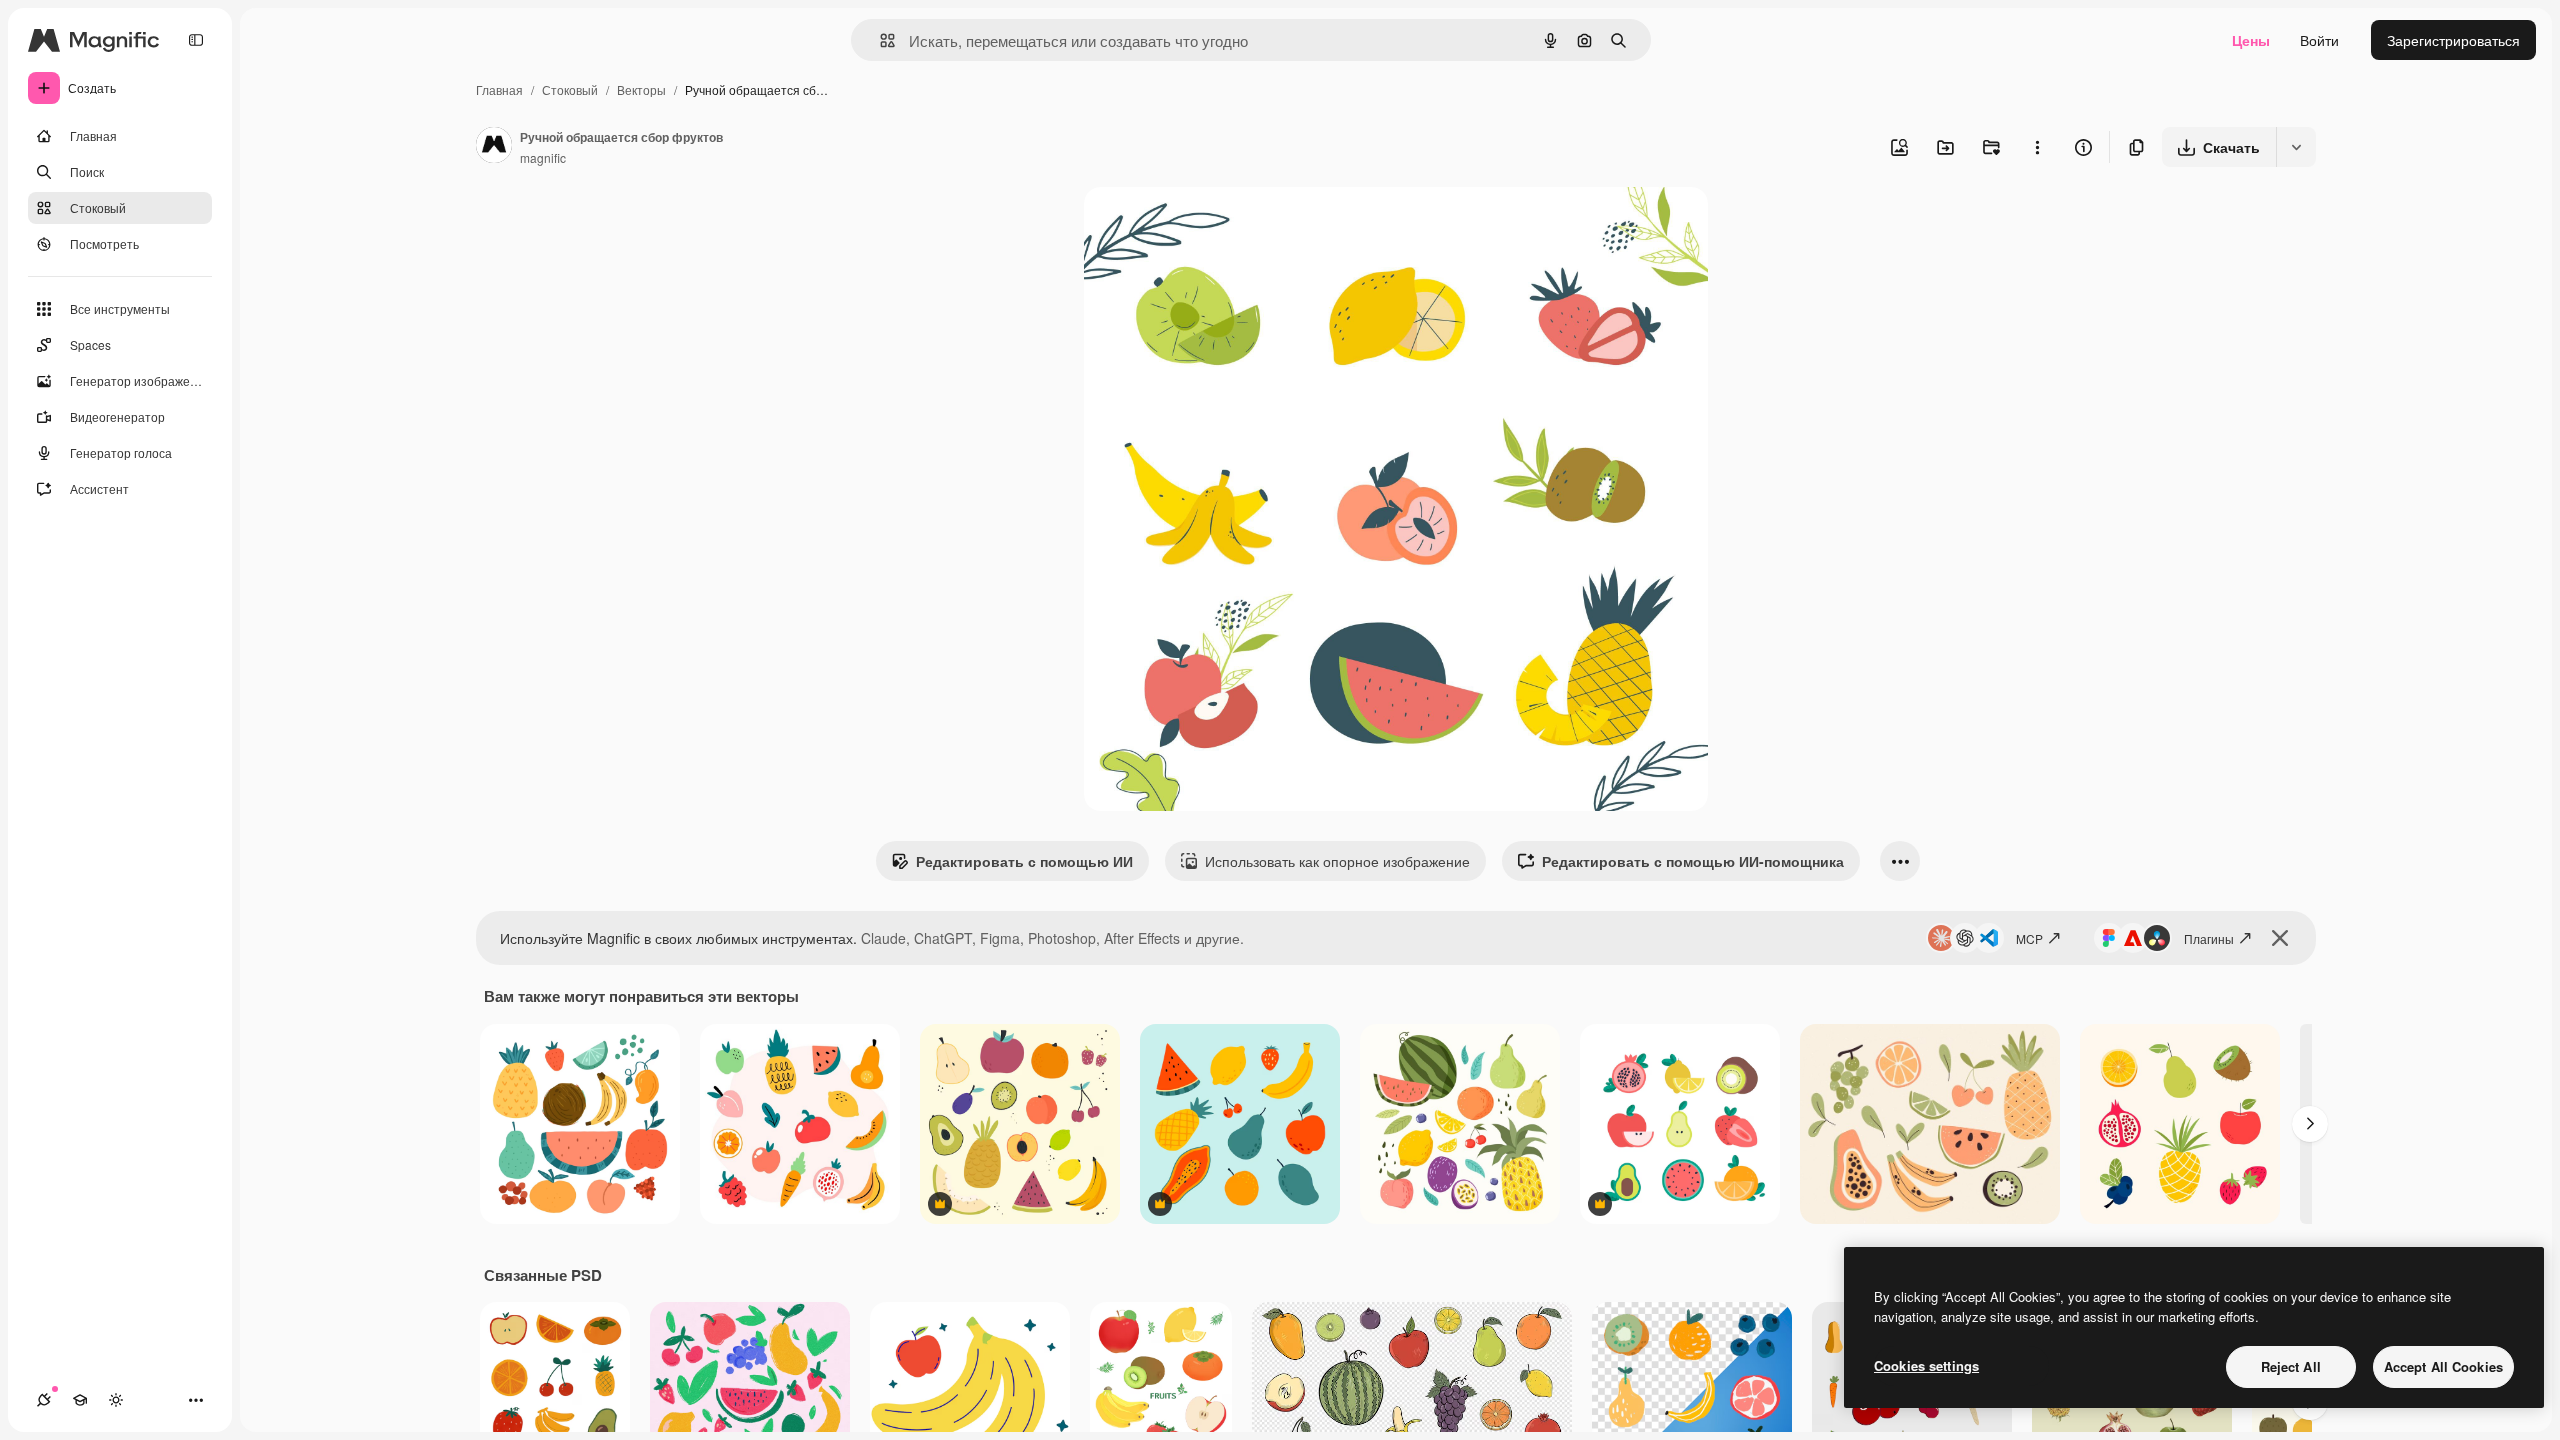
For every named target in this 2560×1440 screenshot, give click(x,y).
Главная (499, 89)
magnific (543, 157)
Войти (2319, 40)
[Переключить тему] (116, 1400)
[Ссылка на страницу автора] (494, 147)
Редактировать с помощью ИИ (1024, 861)
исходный (1218, 225)
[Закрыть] (2280, 938)
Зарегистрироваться (2453, 40)
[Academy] (80, 1400)
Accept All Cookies (2443, 1366)
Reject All (2291, 1366)
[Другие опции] (2037, 147)
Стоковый (570, 89)
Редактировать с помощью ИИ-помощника (1693, 861)
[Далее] (2310, 1124)
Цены (2251, 40)
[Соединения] (44, 1400)
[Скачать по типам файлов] (2296, 147)
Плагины (2209, 938)
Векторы (641, 89)
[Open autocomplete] (879, 40)
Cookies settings (1926, 1365)
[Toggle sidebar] (196, 40)
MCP (2029, 938)
